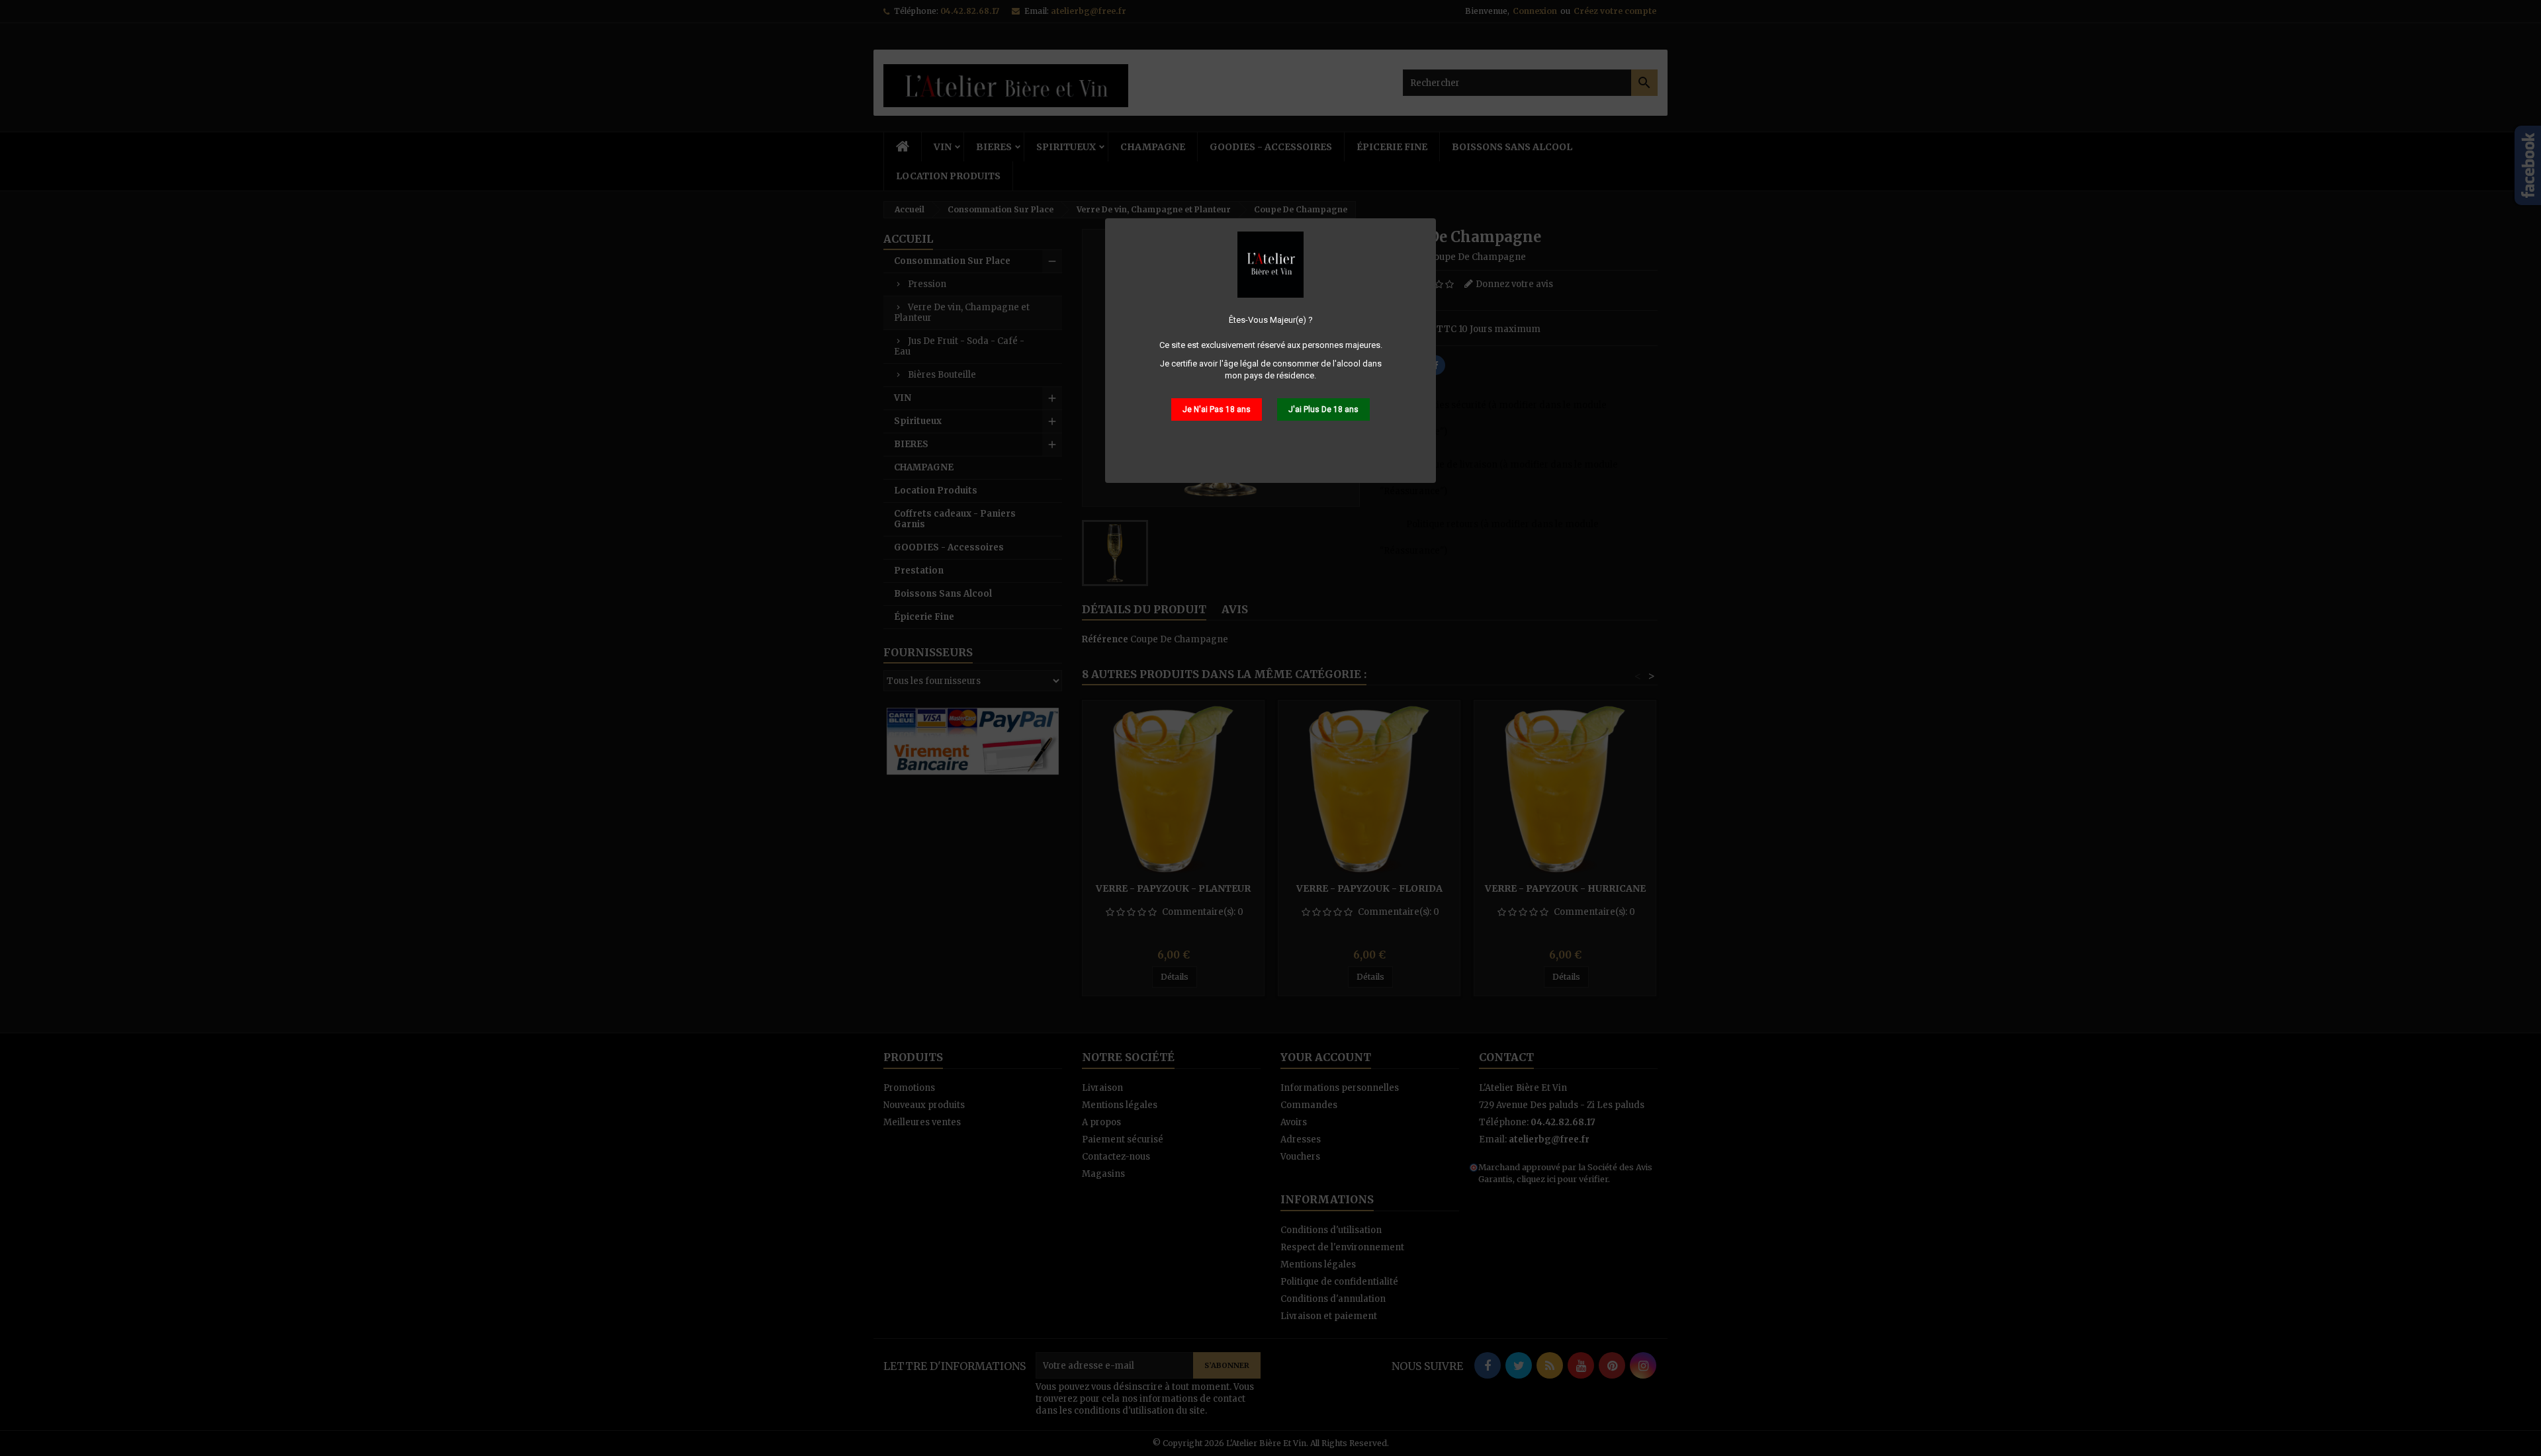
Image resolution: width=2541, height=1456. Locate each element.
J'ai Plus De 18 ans (1323, 409)
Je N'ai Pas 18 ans (1217, 409)
